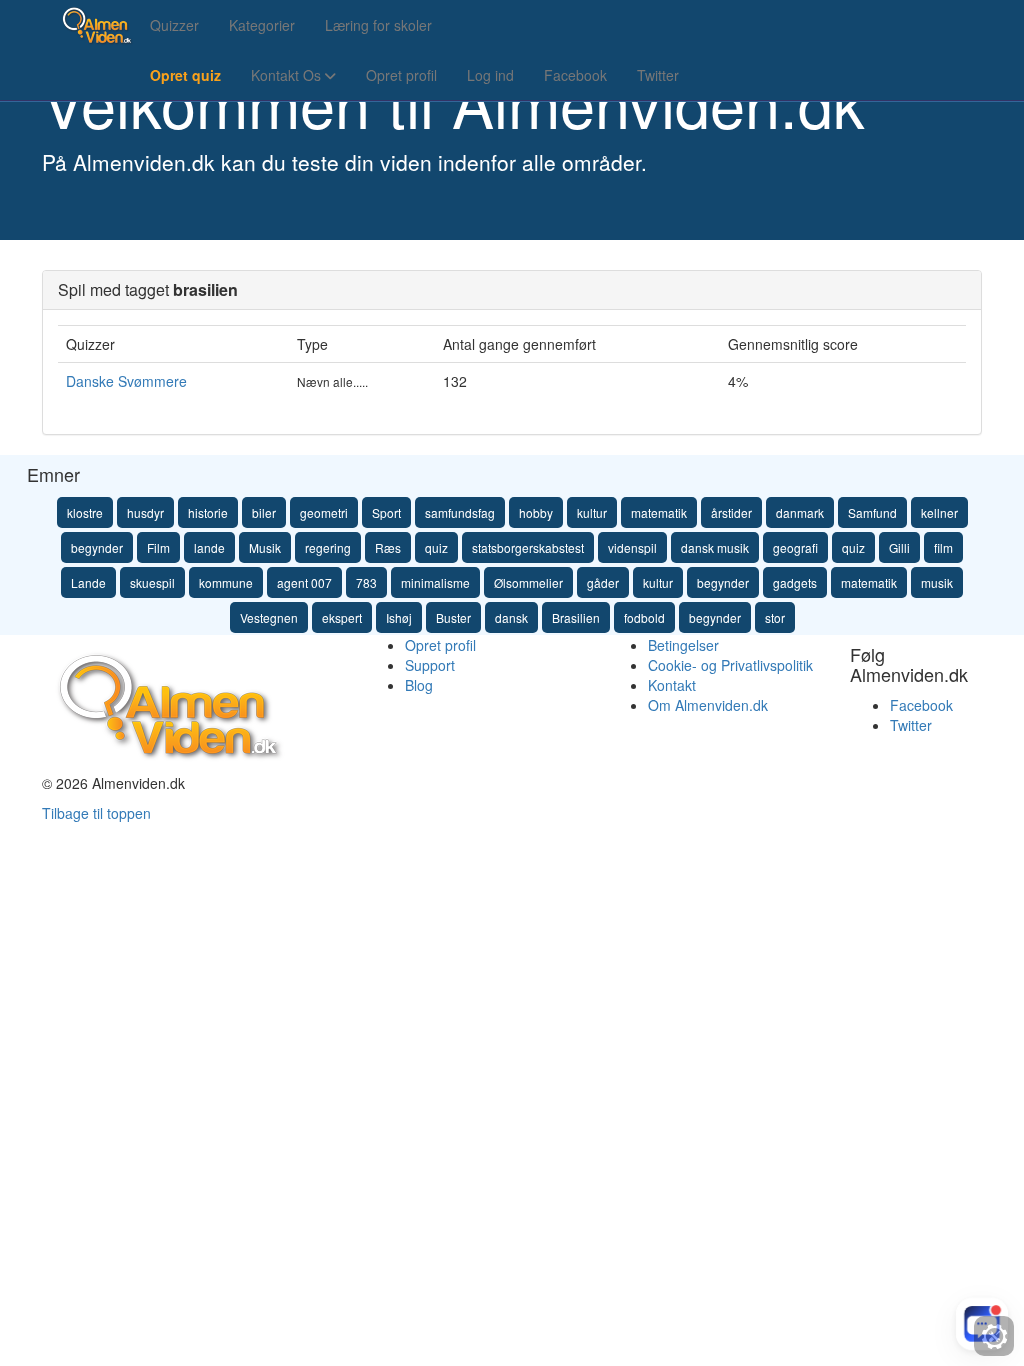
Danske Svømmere (126, 381)
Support (430, 665)
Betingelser (683, 645)
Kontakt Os (288, 75)
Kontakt (672, 685)
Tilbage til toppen (96, 813)
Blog (419, 685)
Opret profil (401, 75)
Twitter (658, 75)
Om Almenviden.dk (708, 705)
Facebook (575, 75)
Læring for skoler (378, 25)
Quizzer (174, 25)
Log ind (490, 75)
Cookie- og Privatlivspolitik (730, 665)
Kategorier (262, 25)
